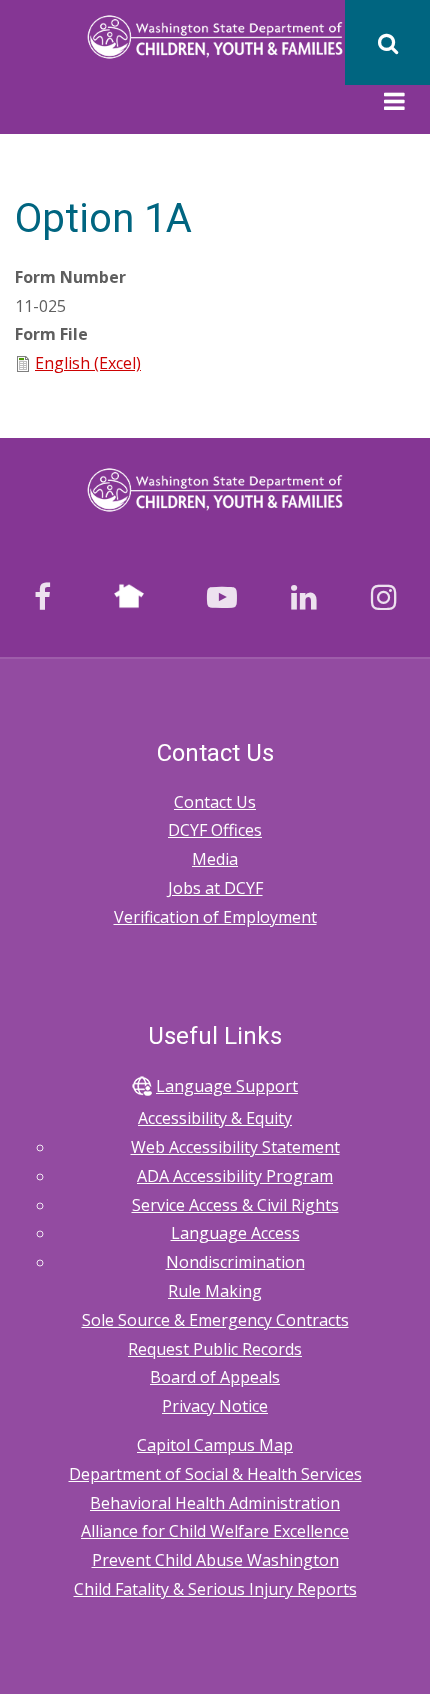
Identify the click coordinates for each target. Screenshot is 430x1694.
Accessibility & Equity (215, 1118)
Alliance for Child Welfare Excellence (215, 1531)
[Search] (387, 42)
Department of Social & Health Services (215, 1474)
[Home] (215, 35)
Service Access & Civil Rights (235, 1205)
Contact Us (215, 802)
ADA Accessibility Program (235, 1176)
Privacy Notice (215, 1406)
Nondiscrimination (235, 1262)
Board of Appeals (215, 1377)
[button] (394, 104)
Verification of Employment (215, 917)
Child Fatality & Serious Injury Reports (215, 1589)
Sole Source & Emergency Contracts (215, 1320)
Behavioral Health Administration (215, 1503)
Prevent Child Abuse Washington (215, 1560)
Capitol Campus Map (215, 1445)
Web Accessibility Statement (235, 1147)
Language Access (235, 1233)
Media (215, 859)
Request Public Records (215, 1349)
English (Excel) (88, 363)
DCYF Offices (215, 830)
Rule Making (215, 1291)
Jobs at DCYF (215, 888)
